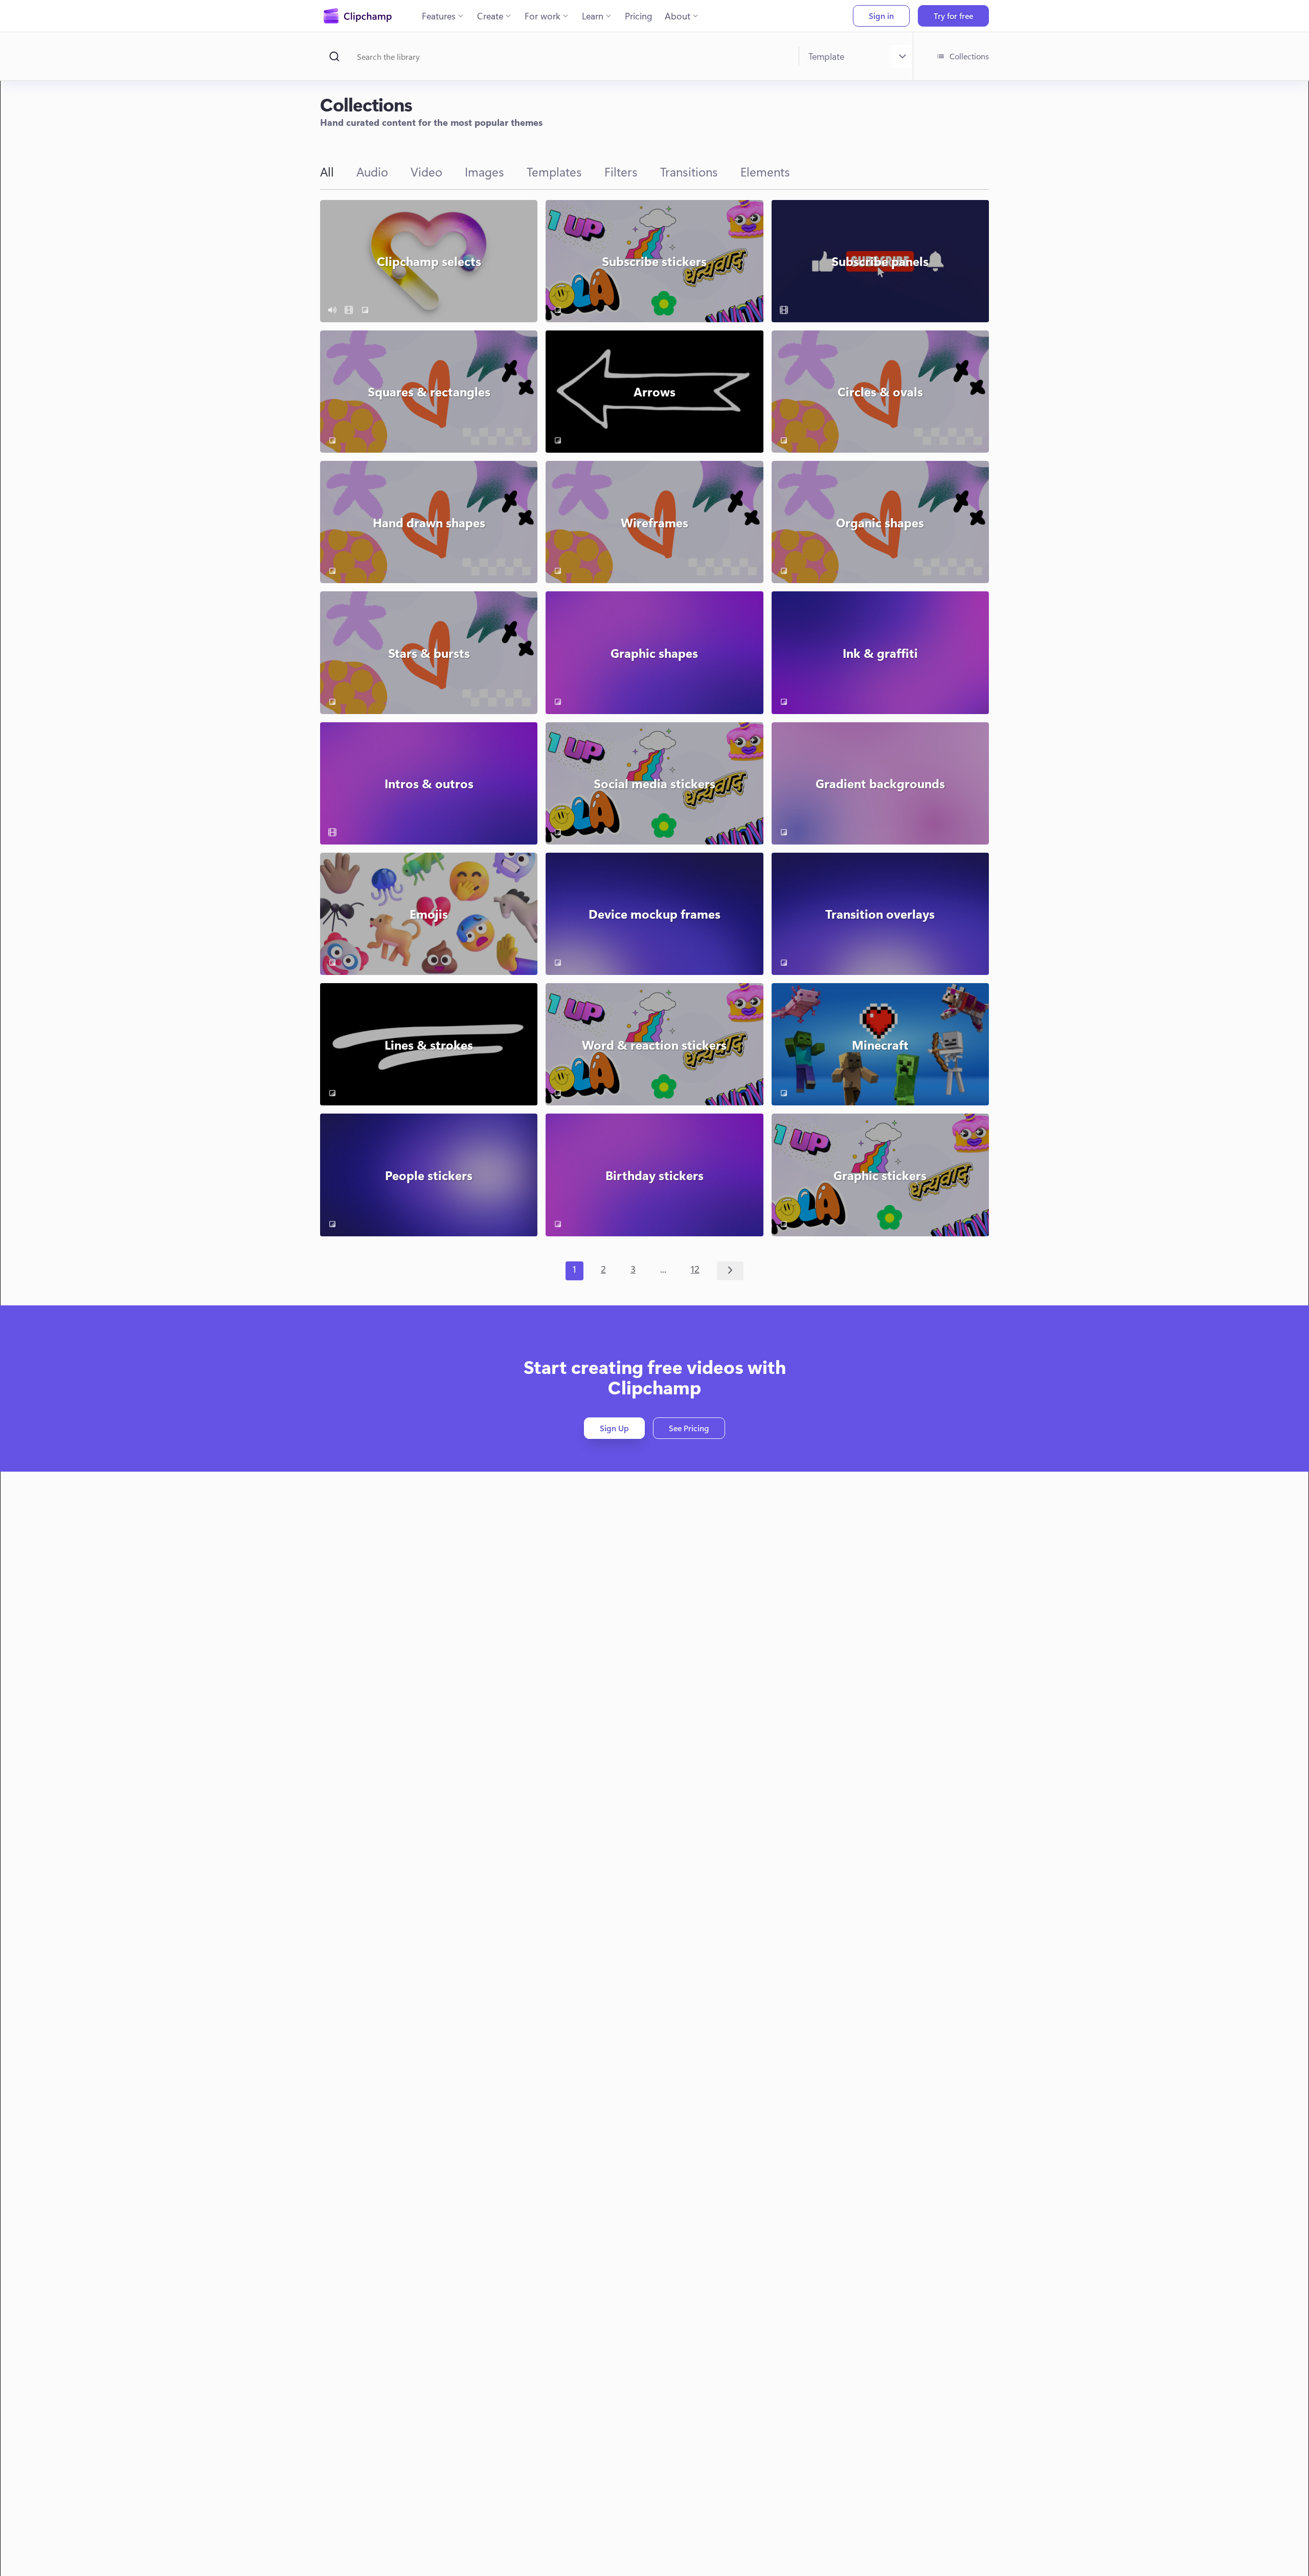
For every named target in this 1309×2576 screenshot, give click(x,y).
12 (695, 1269)
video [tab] (426, 171)
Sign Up (614, 1428)
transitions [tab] (689, 171)
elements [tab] (765, 171)
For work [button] (543, 16)
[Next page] (730, 1271)
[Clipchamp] (358, 16)
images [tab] (484, 171)
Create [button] (490, 16)
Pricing (639, 16)
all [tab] (327, 171)
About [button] (678, 16)
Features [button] (439, 16)
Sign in (881, 16)
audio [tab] (372, 171)
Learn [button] (593, 16)
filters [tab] (621, 171)
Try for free (953, 16)
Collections (969, 56)
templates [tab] (554, 171)
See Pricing (689, 1428)
